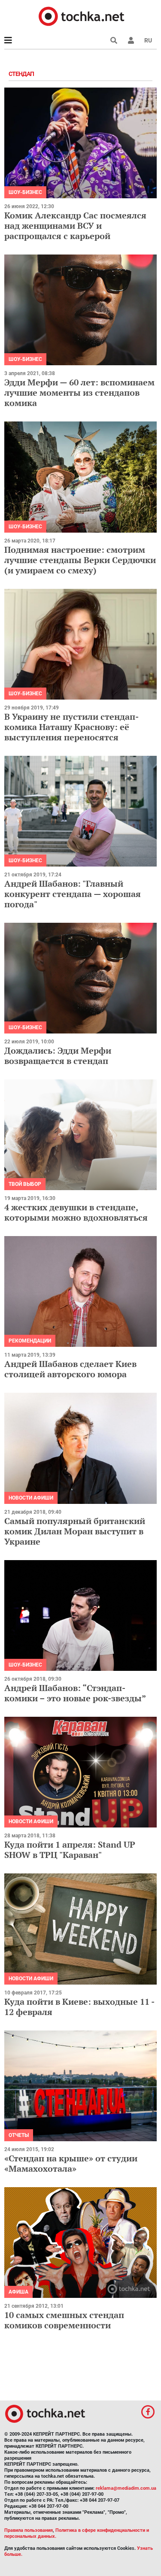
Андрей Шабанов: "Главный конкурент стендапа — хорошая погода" (73, 894)
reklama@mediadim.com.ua (126, 2488)
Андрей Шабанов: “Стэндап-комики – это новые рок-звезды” (75, 1693)
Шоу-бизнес (25, 192)
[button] (131, 40)
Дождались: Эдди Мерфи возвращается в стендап (58, 1056)
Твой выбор (25, 1184)
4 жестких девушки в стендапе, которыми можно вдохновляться (76, 1212)
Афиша (18, 2292)
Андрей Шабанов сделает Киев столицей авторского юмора (70, 1369)
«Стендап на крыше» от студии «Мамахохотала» (71, 2163)
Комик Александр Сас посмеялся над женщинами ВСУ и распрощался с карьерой (75, 226)
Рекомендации (30, 1341)
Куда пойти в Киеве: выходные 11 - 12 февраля (79, 2007)
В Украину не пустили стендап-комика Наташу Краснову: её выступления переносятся (71, 727)
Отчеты (19, 2135)
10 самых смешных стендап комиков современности (64, 2320)
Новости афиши (31, 1498)
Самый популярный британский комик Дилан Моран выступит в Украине (75, 1531)
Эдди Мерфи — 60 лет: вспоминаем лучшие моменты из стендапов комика (79, 392)
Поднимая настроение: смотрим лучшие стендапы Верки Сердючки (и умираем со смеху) (80, 560)
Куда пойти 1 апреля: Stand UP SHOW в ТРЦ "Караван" (70, 1850)
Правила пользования (29, 2530)
